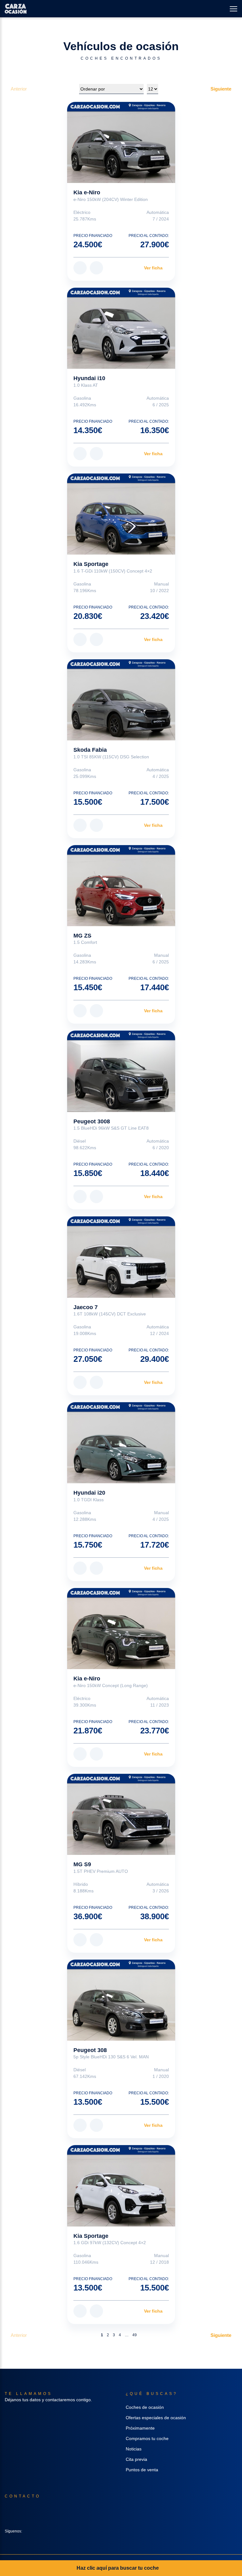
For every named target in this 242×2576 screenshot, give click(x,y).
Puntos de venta (142, 2470)
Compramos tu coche (147, 2438)
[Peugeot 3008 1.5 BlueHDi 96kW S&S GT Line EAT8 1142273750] (121, 1071)
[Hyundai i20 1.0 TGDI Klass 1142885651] (121, 1443)
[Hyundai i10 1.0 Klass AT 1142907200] (121, 328)
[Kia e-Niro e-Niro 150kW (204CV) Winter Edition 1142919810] (121, 142)
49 (135, 2335)
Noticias (134, 2449)
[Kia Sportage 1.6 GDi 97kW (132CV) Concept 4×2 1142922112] (121, 2186)
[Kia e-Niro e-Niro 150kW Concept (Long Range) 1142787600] (121, 1629)
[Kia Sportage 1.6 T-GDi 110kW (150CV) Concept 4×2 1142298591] (121, 514)
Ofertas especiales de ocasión (156, 2418)
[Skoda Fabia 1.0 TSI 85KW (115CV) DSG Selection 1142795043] (121, 700)
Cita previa (136, 2459)
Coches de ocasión (145, 2407)
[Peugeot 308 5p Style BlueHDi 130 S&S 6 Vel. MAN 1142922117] (121, 2000)
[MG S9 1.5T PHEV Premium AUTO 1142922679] (121, 1814)
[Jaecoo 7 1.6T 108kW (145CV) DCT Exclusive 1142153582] (121, 1257)
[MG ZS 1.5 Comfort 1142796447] (121, 886)
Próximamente (140, 2428)
